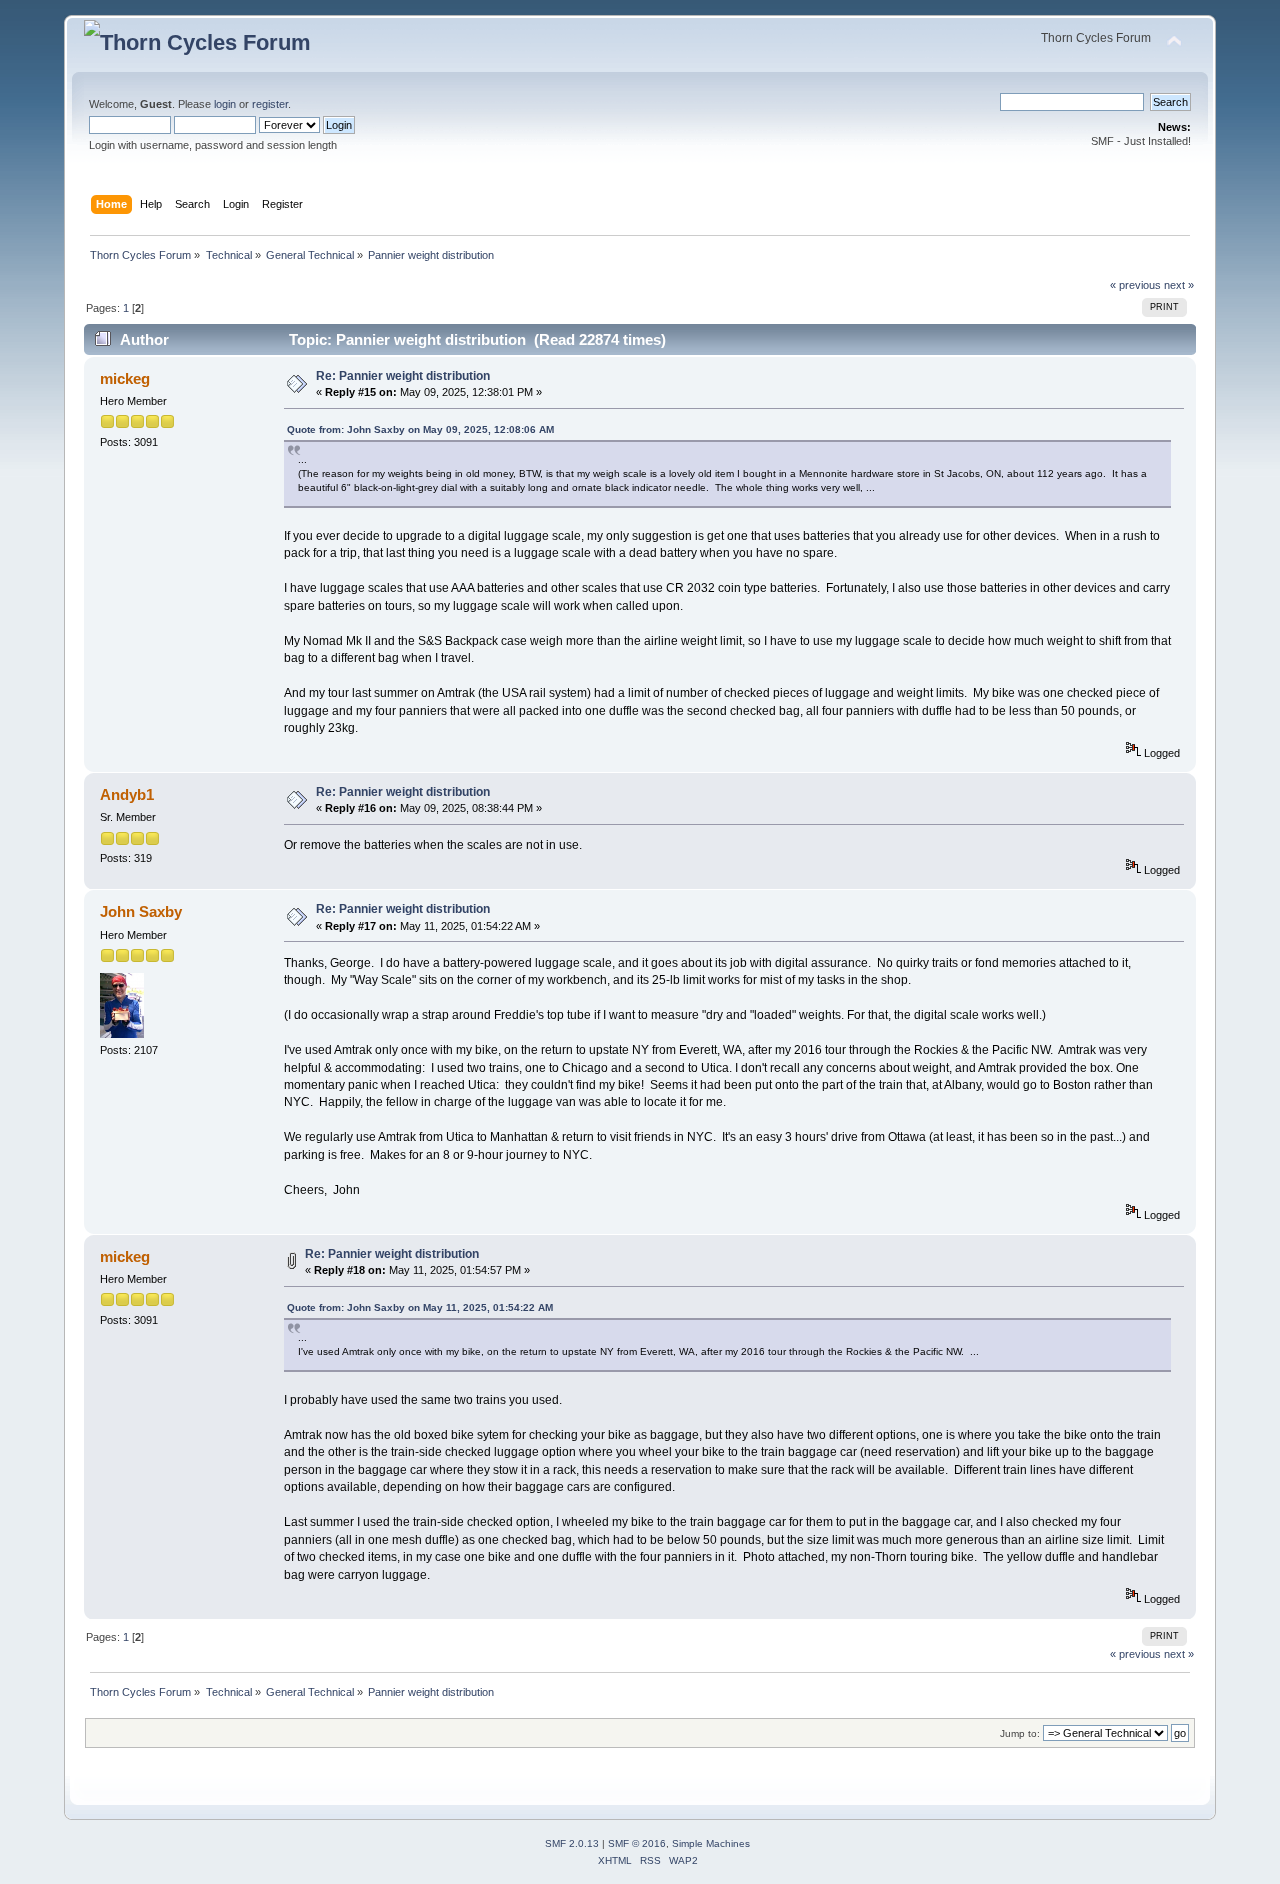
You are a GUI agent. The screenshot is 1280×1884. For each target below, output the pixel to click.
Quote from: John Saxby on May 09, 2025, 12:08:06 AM (420, 429)
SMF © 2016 (637, 1843)
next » (1179, 285)
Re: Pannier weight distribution (403, 376)
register (270, 104)
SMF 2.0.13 (572, 1843)
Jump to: (1020, 1733)
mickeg (125, 378)
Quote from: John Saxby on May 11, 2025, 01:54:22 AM (420, 1307)
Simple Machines (711, 1843)
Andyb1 (127, 794)
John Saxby (141, 911)
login (225, 104)
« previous (1135, 285)
